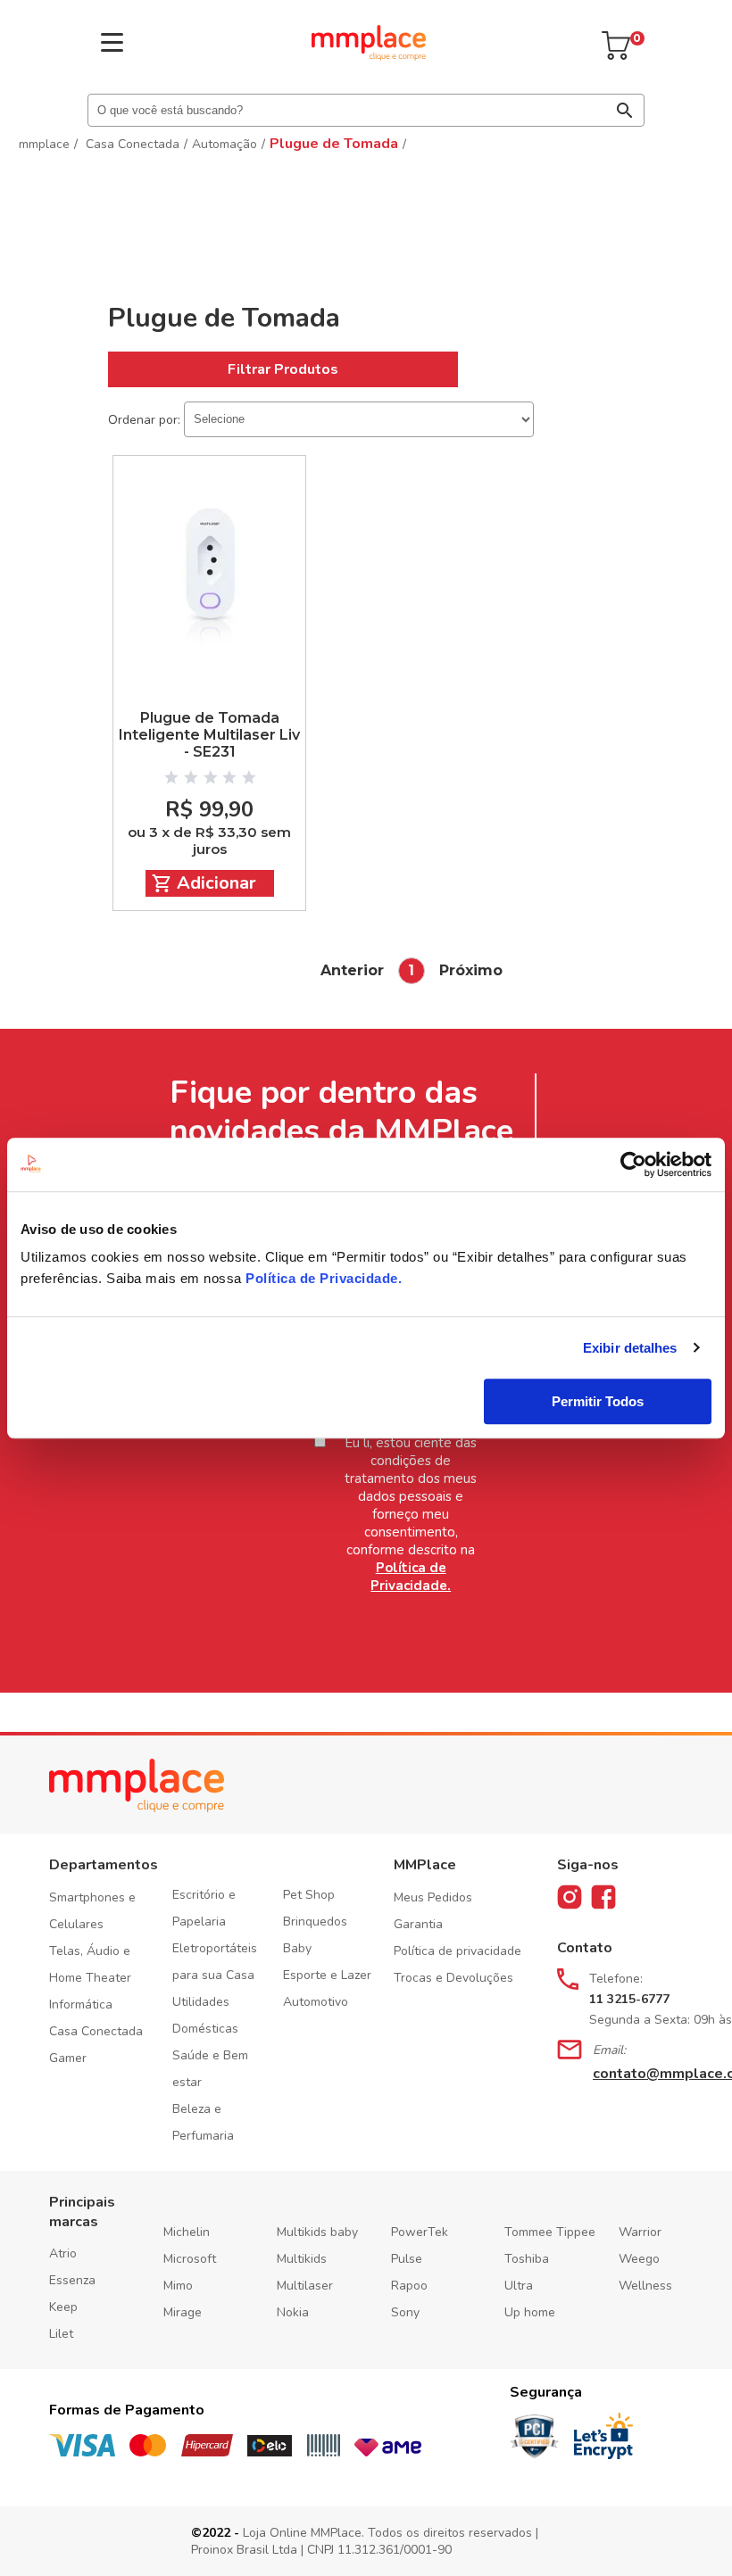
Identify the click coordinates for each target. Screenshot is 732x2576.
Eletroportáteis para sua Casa (215, 1962)
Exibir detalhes (630, 1348)
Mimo (178, 2286)
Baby (297, 1948)
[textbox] (366, 110)
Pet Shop (309, 1895)
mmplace (44, 144)
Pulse (407, 2259)
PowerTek (420, 2232)
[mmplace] (369, 56)
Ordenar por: (144, 419)
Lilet (61, 2334)
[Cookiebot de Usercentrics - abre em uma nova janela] (633, 1164)
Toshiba (527, 2259)
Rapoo (409, 2286)
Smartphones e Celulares (92, 1911)
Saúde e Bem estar (210, 2069)
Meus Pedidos (433, 1897)
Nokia (293, 2312)
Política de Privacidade (322, 1278)
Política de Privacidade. (411, 1577)
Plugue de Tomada (334, 144)
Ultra (519, 2286)
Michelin (187, 2232)
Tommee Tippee (550, 2232)
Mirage (183, 2312)
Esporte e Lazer (327, 1975)
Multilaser (305, 2286)
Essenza (72, 2280)
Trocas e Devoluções (453, 1978)
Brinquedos (315, 1922)
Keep (63, 2307)
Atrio (63, 2253)
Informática (81, 2004)
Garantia (418, 1924)
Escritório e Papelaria (204, 1908)
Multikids (302, 2259)
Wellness (645, 2286)
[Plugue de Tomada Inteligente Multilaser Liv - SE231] (209, 566)
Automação (225, 144)
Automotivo (316, 2002)
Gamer (68, 2058)
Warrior (640, 2232)
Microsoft (190, 2259)
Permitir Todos (598, 1401)
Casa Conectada (133, 144)
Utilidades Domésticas (205, 2015)
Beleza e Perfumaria (203, 2122)
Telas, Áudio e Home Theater (90, 1964)
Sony (405, 2312)
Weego (639, 2259)
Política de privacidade (457, 1951)
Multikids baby (317, 2232)
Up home (530, 2312)
